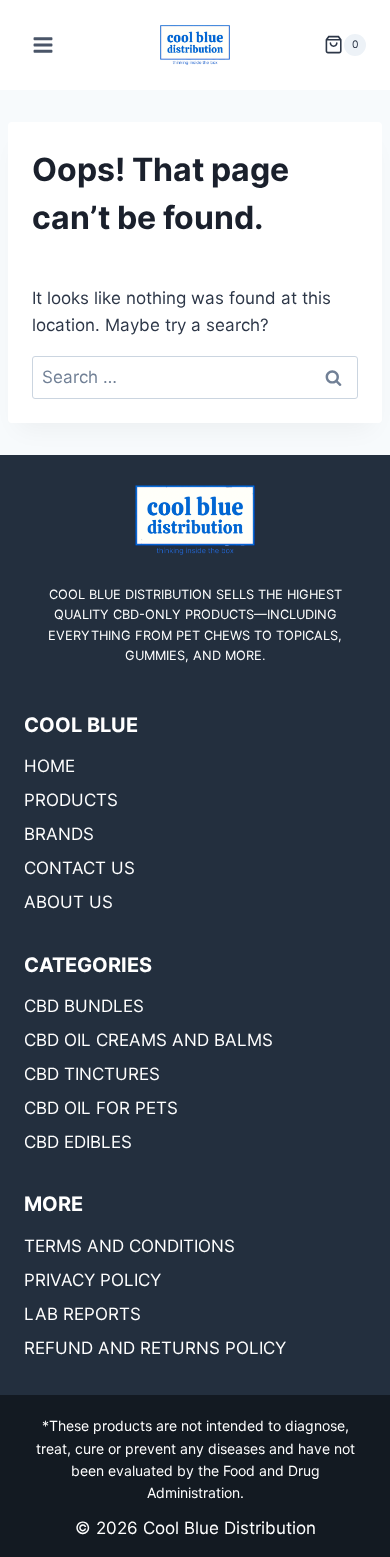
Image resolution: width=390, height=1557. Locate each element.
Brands (59, 834)
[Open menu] (43, 44)
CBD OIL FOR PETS (101, 1108)
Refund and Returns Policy (155, 1348)
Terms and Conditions (129, 1246)
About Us (68, 902)
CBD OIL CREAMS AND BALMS (148, 1040)
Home (49, 766)
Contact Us (79, 868)
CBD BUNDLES (84, 1006)
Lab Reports (82, 1314)
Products (71, 800)
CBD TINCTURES (92, 1074)
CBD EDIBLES (78, 1142)
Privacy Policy (92, 1280)
